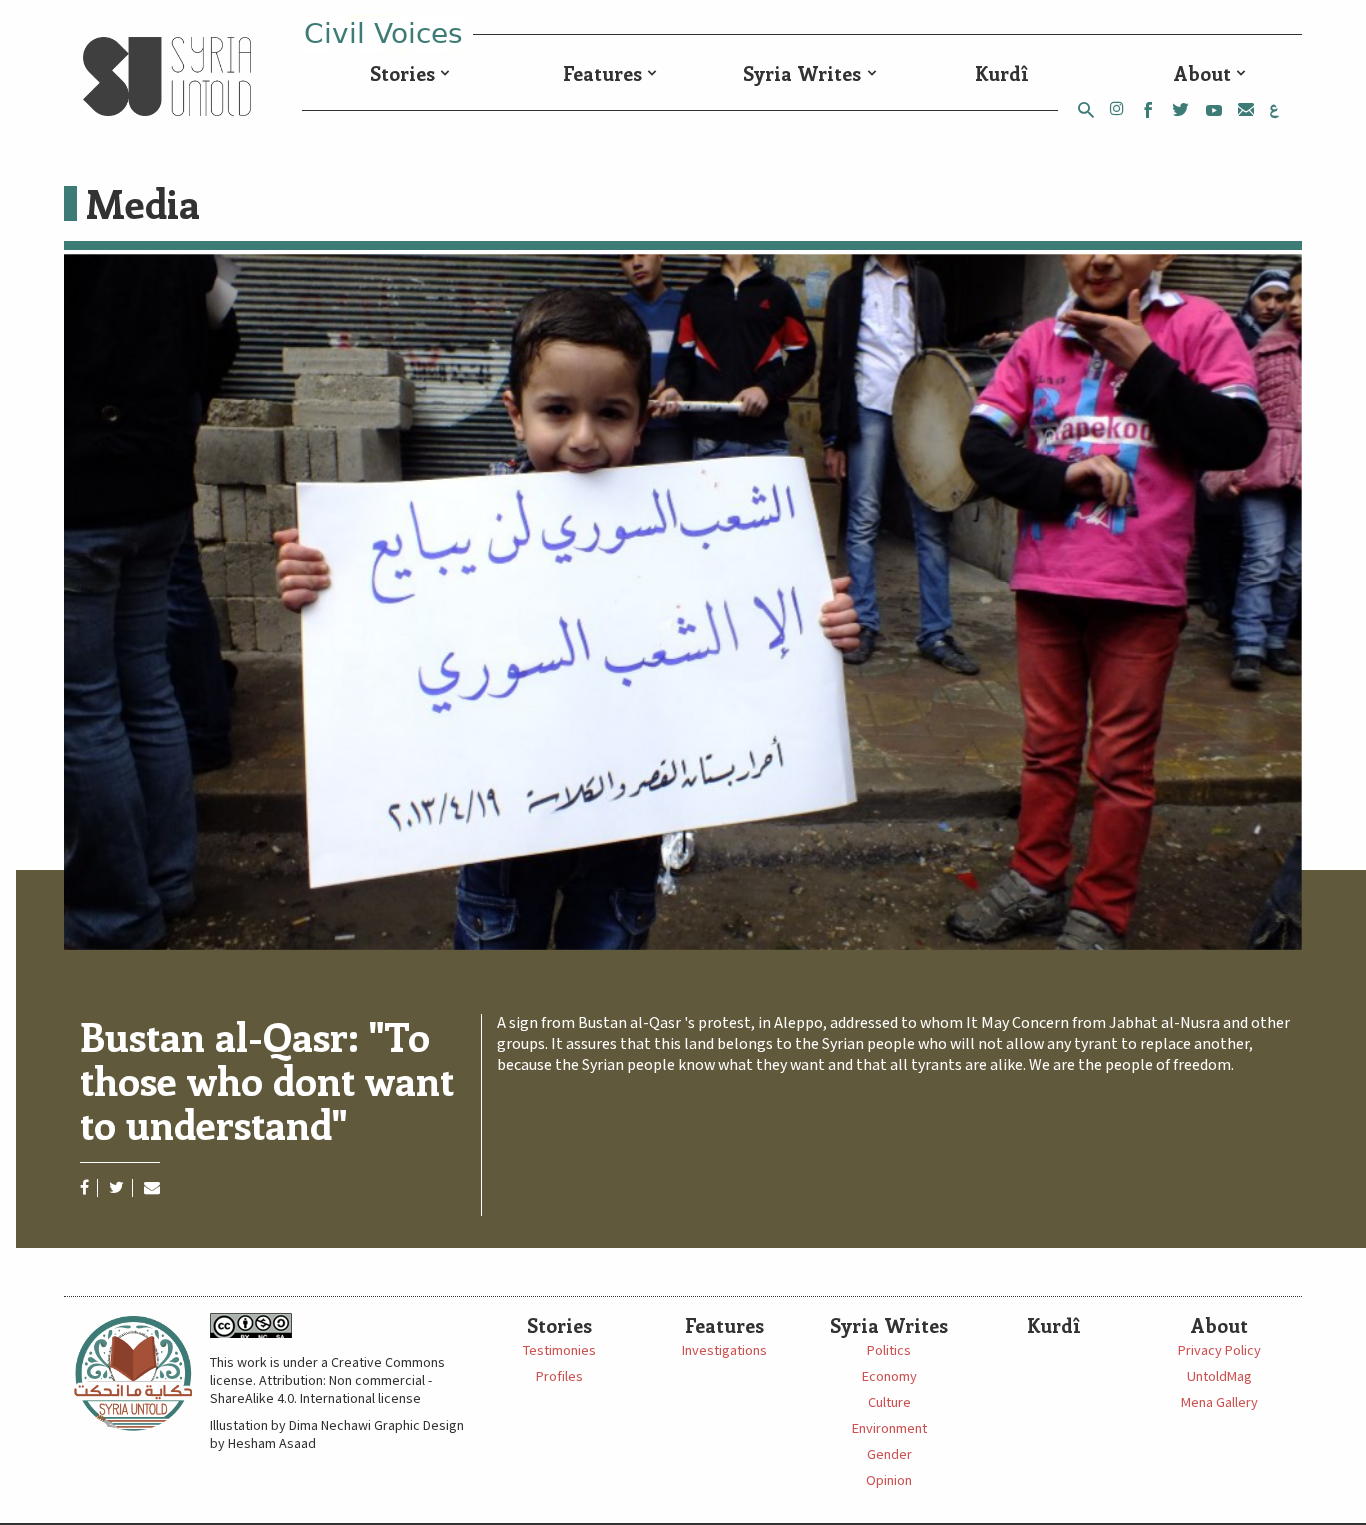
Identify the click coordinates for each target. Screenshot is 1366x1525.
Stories (402, 73)
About (1202, 73)
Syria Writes (802, 73)
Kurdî (1002, 73)
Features (602, 73)
